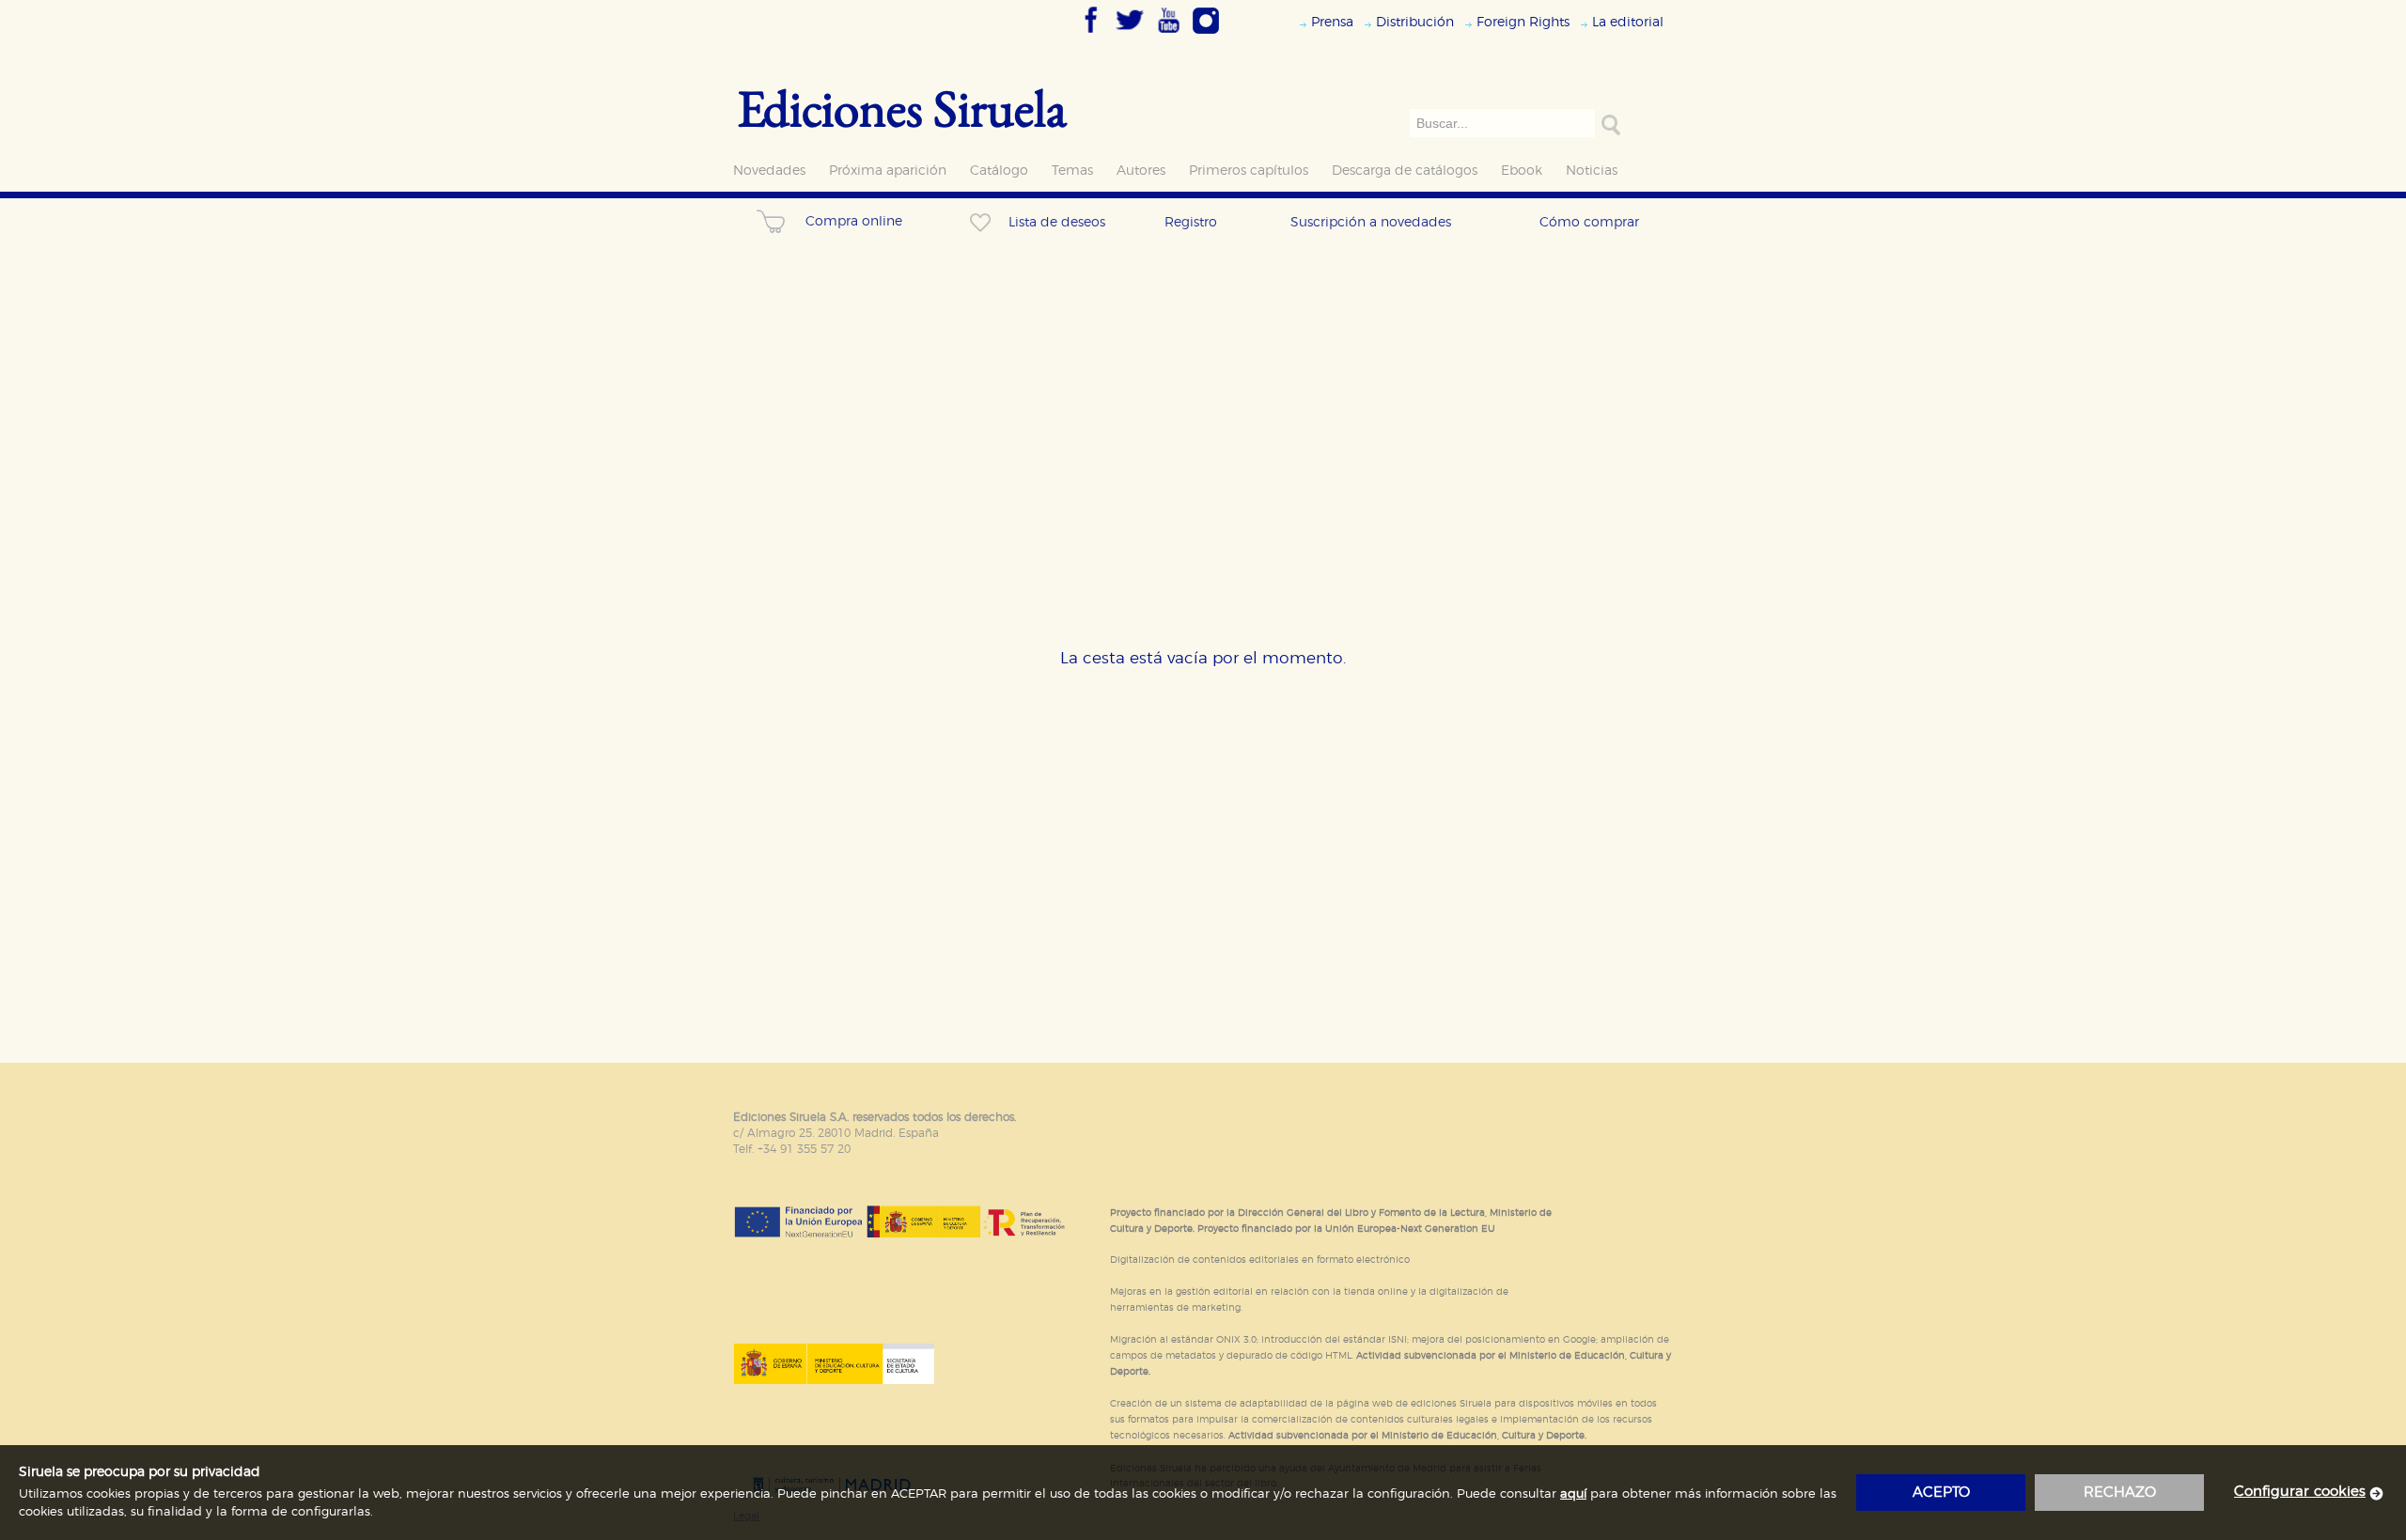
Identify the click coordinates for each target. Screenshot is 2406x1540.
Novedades (769, 171)
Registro (1191, 222)
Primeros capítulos (1249, 171)
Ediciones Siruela (902, 108)
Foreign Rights (1523, 22)
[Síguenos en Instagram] (1206, 35)
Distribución (1415, 22)
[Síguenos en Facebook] (1091, 35)
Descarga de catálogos (1405, 171)
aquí (1573, 1494)
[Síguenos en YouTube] (1168, 35)
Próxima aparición (888, 171)
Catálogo (999, 171)
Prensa (1332, 22)
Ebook (1522, 171)
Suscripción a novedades (1371, 222)
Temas (1072, 171)
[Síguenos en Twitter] (1130, 35)
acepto (1941, 1493)
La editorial (1628, 22)
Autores (1141, 171)
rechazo (2120, 1493)
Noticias (1592, 171)
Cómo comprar (1589, 222)
